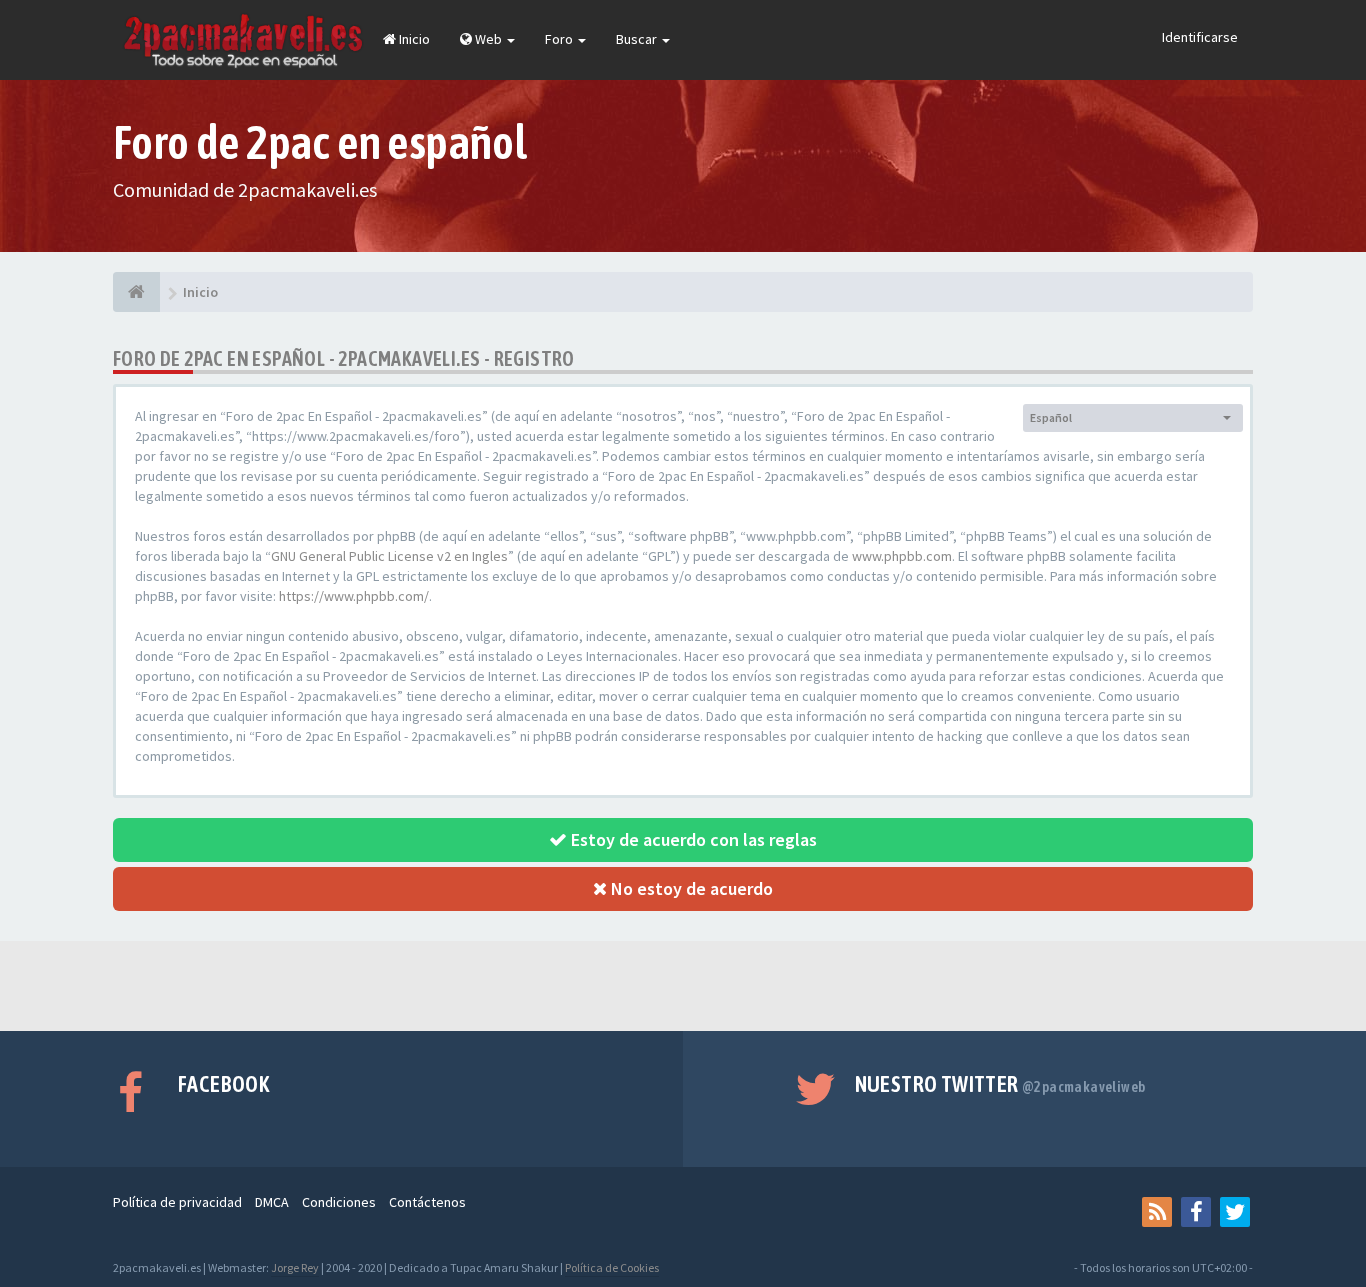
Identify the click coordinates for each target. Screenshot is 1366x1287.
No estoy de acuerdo (690, 888)
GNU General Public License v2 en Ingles (389, 556)
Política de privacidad (177, 1202)
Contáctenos (427, 1202)
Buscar (638, 39)
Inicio (413, 39)
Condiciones (339, 1202)
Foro (560, 39)
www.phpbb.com (902, 556)
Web (488, 39)
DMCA (272, 1202)
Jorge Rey (295, 1267)
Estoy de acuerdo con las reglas (692, 839)
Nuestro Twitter (1000, 1084)
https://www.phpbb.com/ (354, 596)
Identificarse (1200, 37)
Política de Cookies (612, 1267)
